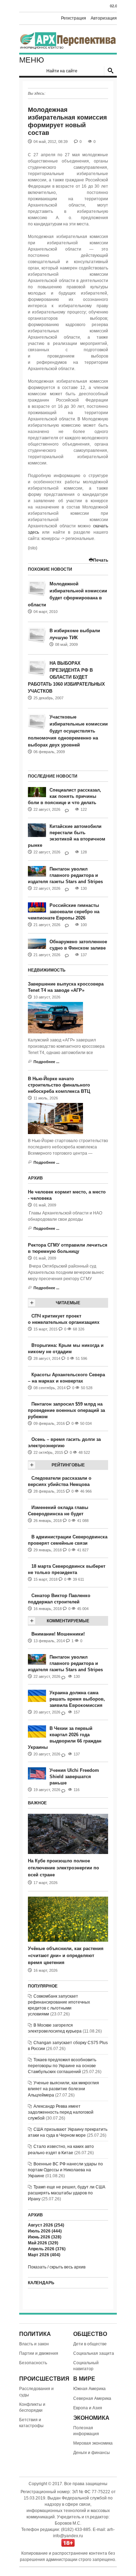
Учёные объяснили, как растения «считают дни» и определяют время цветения (66, 1956)
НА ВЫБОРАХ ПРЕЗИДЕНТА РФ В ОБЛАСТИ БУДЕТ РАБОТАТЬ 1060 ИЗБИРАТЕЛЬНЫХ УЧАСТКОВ (66, 677)
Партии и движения (39, 2353)
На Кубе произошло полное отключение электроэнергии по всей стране (63, 1868)
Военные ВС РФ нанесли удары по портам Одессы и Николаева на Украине (65, 2170)
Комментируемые (68, 1621)
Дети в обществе (90, 2344)
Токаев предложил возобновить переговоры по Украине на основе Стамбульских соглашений (62, 2066)
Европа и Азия (88, 2408)
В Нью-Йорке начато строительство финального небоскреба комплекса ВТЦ (59, 1085)
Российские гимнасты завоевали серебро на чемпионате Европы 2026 (64, 912)
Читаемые (68, 1303)
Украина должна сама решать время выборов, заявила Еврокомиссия (77, 1699)
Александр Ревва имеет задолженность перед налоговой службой (61, 2112)
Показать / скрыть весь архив (57, 2267)
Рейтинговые (68, 1465)
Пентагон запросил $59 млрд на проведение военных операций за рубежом (66, 1410)
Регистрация (74, 18)
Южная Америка (89, 2389)
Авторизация (104, 18)
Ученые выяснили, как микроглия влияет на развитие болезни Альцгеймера (63, 2089)
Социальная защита (94, 2353)
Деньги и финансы (92, 2453)
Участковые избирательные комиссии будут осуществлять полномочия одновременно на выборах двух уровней (68, 731)
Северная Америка (92, 2398)
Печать (101, 560)
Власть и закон (34, 2344)
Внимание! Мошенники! (58, 1634)
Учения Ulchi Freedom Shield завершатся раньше (74, 1777)
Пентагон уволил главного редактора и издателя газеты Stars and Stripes (65, 875)
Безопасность (33, 2363)
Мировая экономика (93, 2443)
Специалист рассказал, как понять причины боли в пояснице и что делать (65, 796)
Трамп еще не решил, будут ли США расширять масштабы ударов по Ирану (67, 2193)
